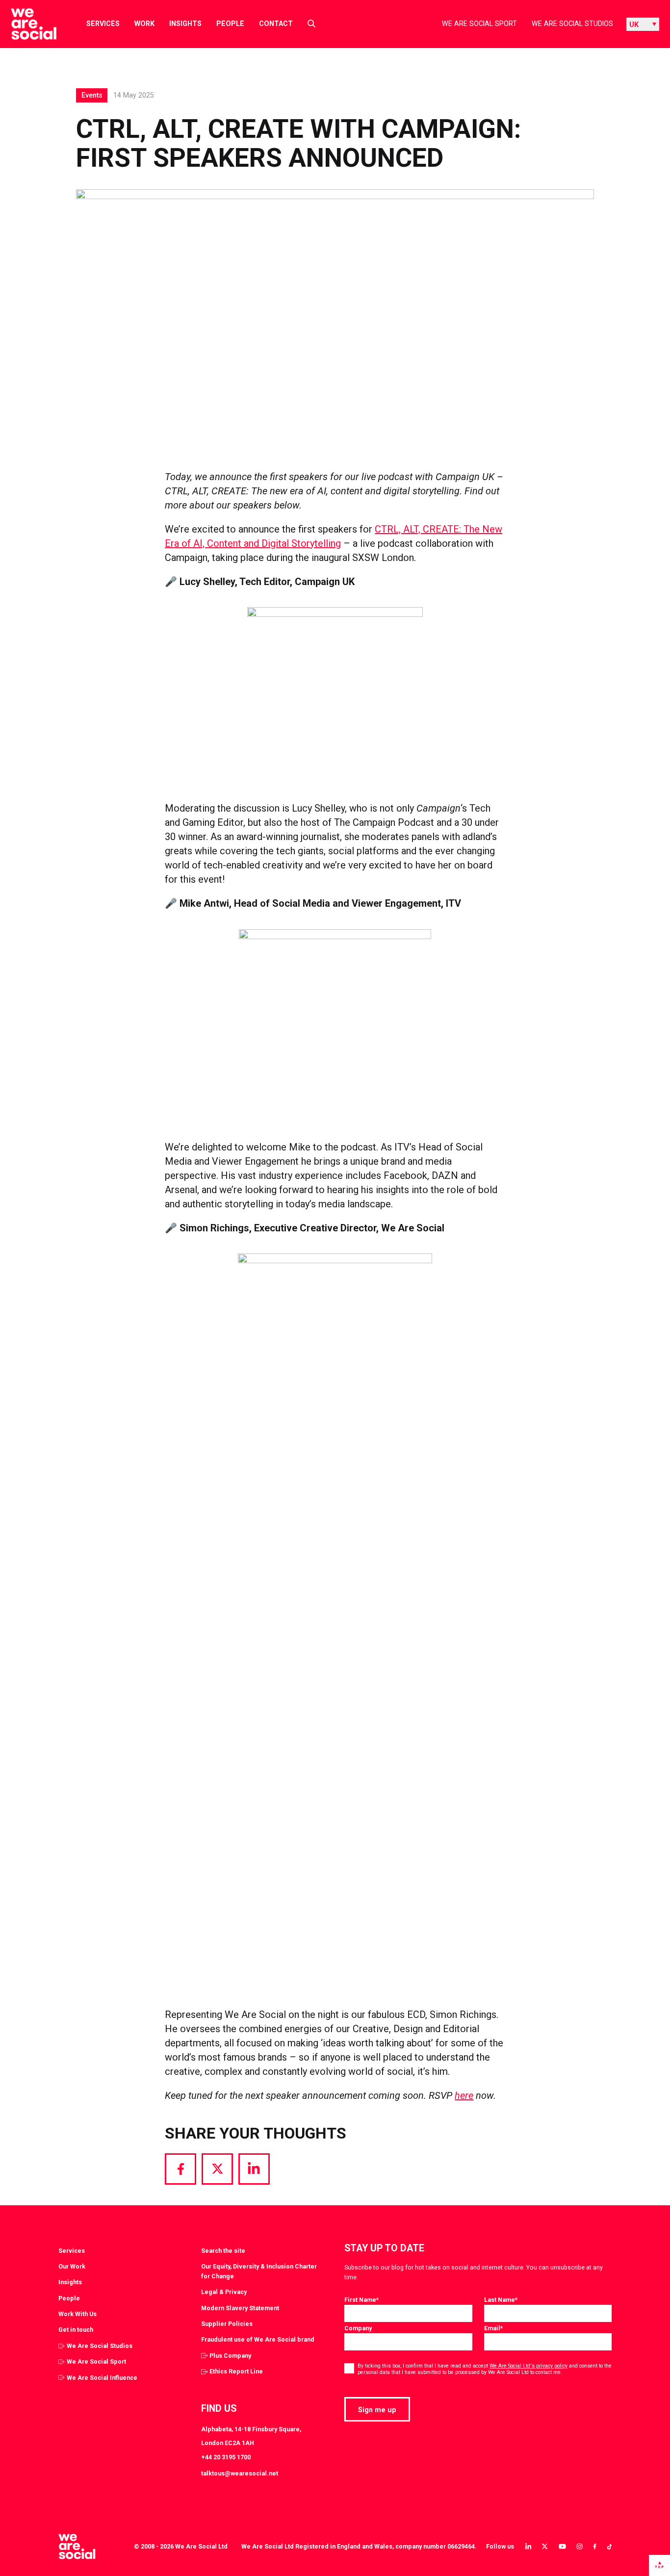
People (230, 24)
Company (358, 2328)
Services (103, 24)
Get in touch (76, 2330)
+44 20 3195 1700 (226, 2457)
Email (493, 2328)
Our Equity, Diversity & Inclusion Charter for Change (259, 2271)
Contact (276, 24)
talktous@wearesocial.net (240, 2473)
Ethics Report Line (236, 2371)
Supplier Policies (227, 2324)
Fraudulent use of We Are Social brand (258, 2339)
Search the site (223, 2251)
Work (144, 24)
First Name (361, 2300)
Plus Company (230, 2356)
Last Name (501, 2300)
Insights (185, 24)
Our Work (72, 2266)
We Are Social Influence (102, 2378)
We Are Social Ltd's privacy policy (528, 2366)
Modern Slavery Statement (240, 2308)
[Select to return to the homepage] (26, 24)
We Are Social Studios (572, 24)
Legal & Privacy (224, 2292)
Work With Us (77, 2314)
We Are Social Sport (479, 24)
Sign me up (377, 2410)
